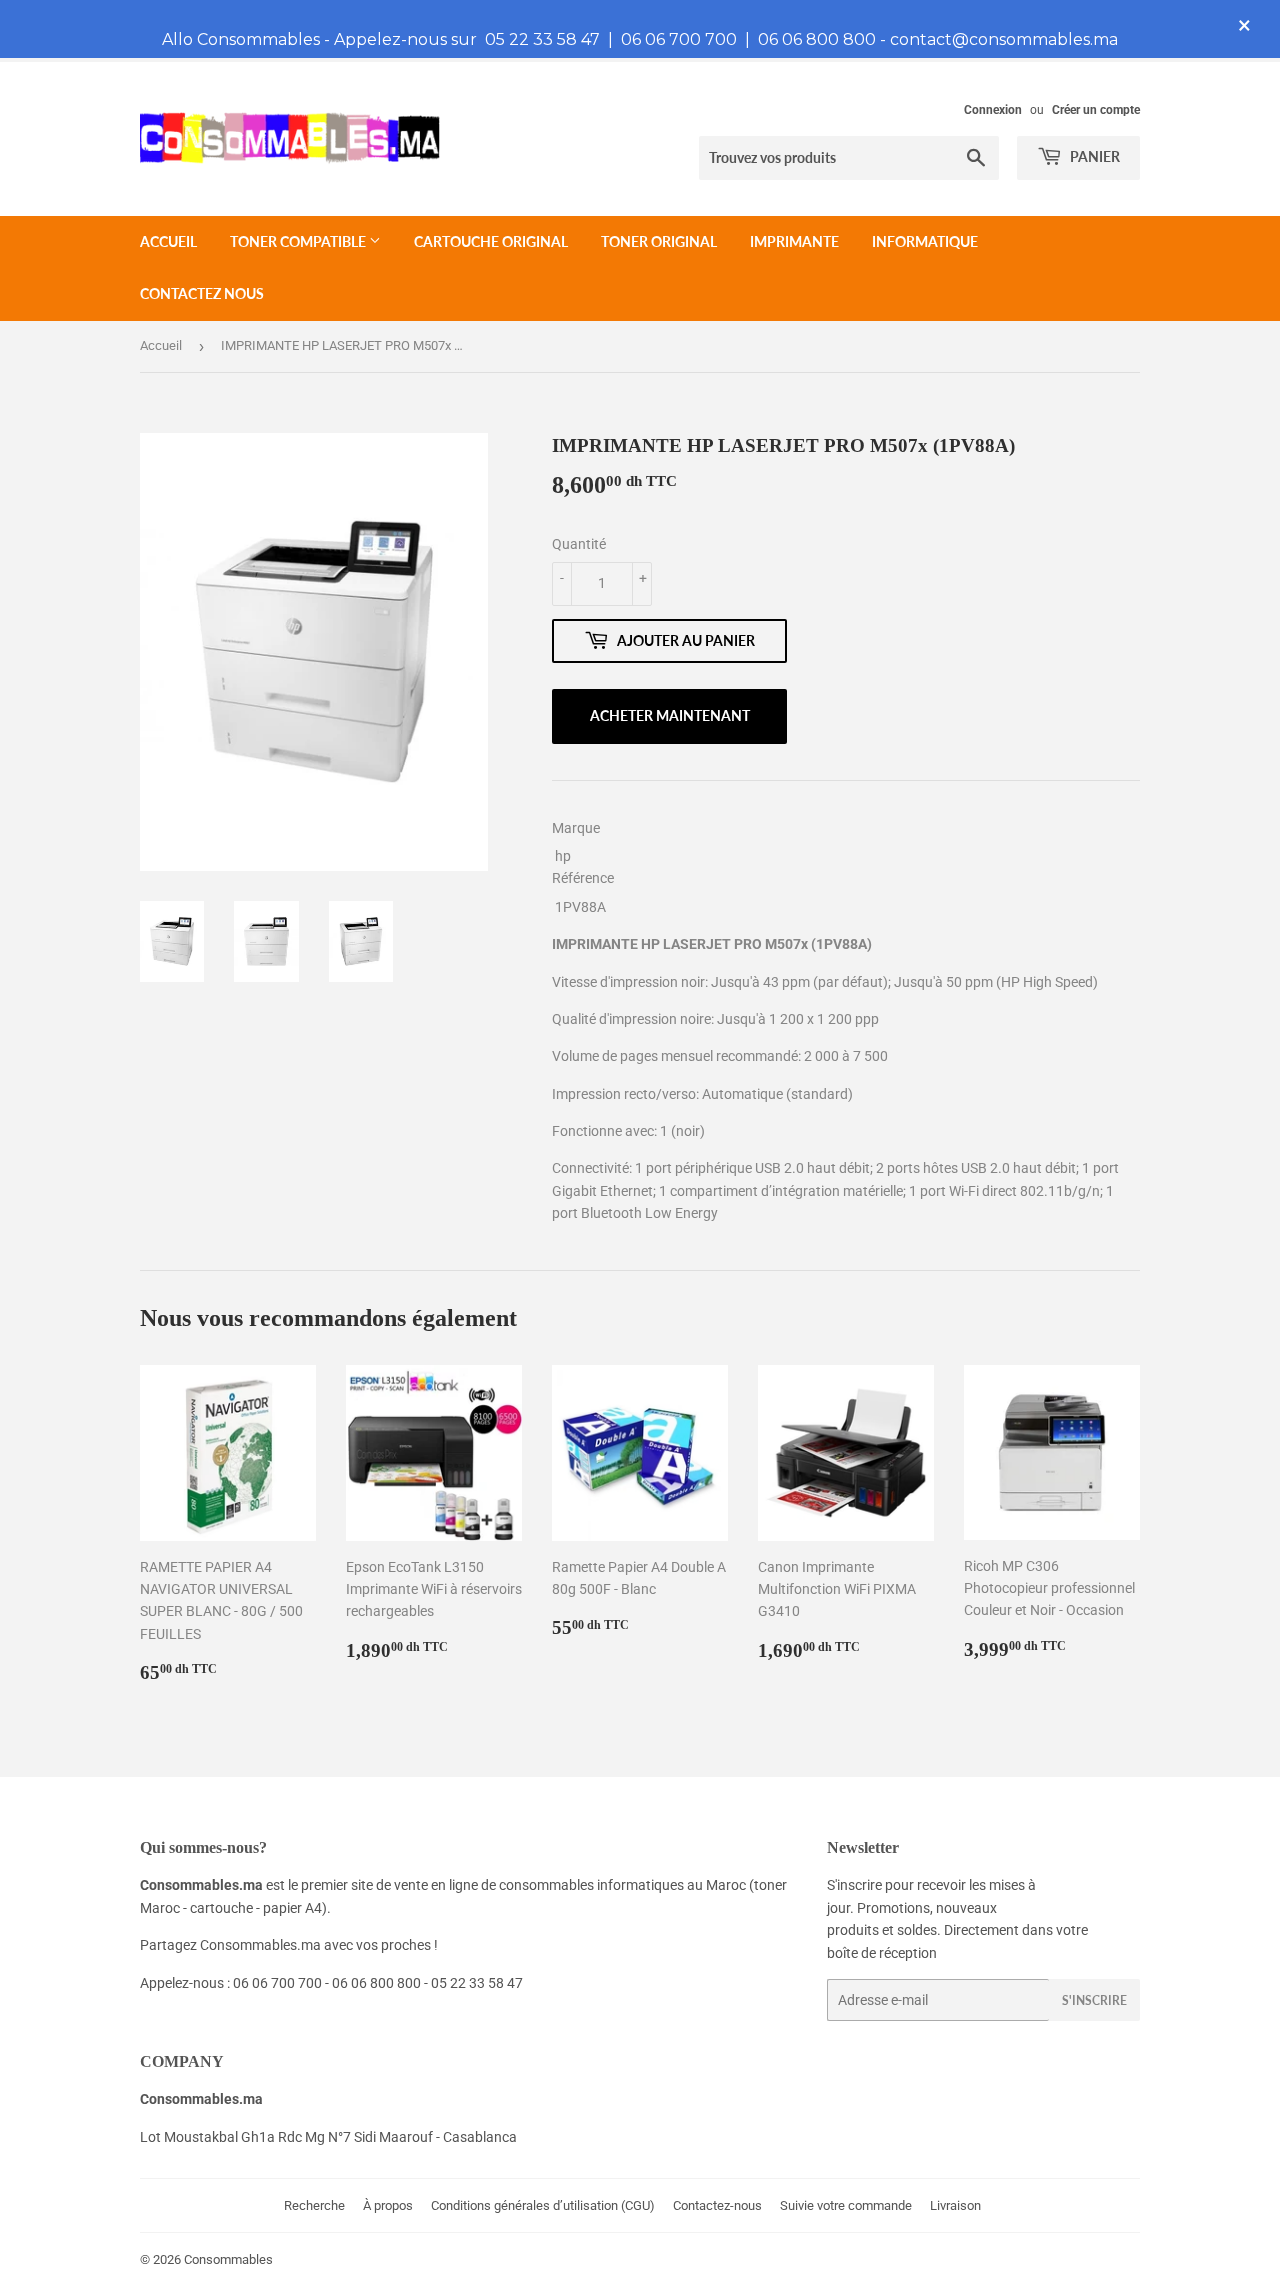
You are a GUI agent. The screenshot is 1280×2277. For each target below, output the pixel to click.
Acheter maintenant (670, 715)
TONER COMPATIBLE (299, 241)
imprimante (794, 241)
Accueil (168, 241)
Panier (1093, 156)
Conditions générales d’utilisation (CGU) (543, 2205)
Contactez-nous (717, 2205)
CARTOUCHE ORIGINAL (491, 241)
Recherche (314, 2205)
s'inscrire (1094, 2000)
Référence (583, 878)
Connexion (993, 110)
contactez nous (202, 293)
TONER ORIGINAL (659, 241)
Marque (576, 828)
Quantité (579, 544)
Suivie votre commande (846, 2205)
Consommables (228, 2259)
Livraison (955, 2205)
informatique (925, 241)
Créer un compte (1096, 110)
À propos (388, 2205)
